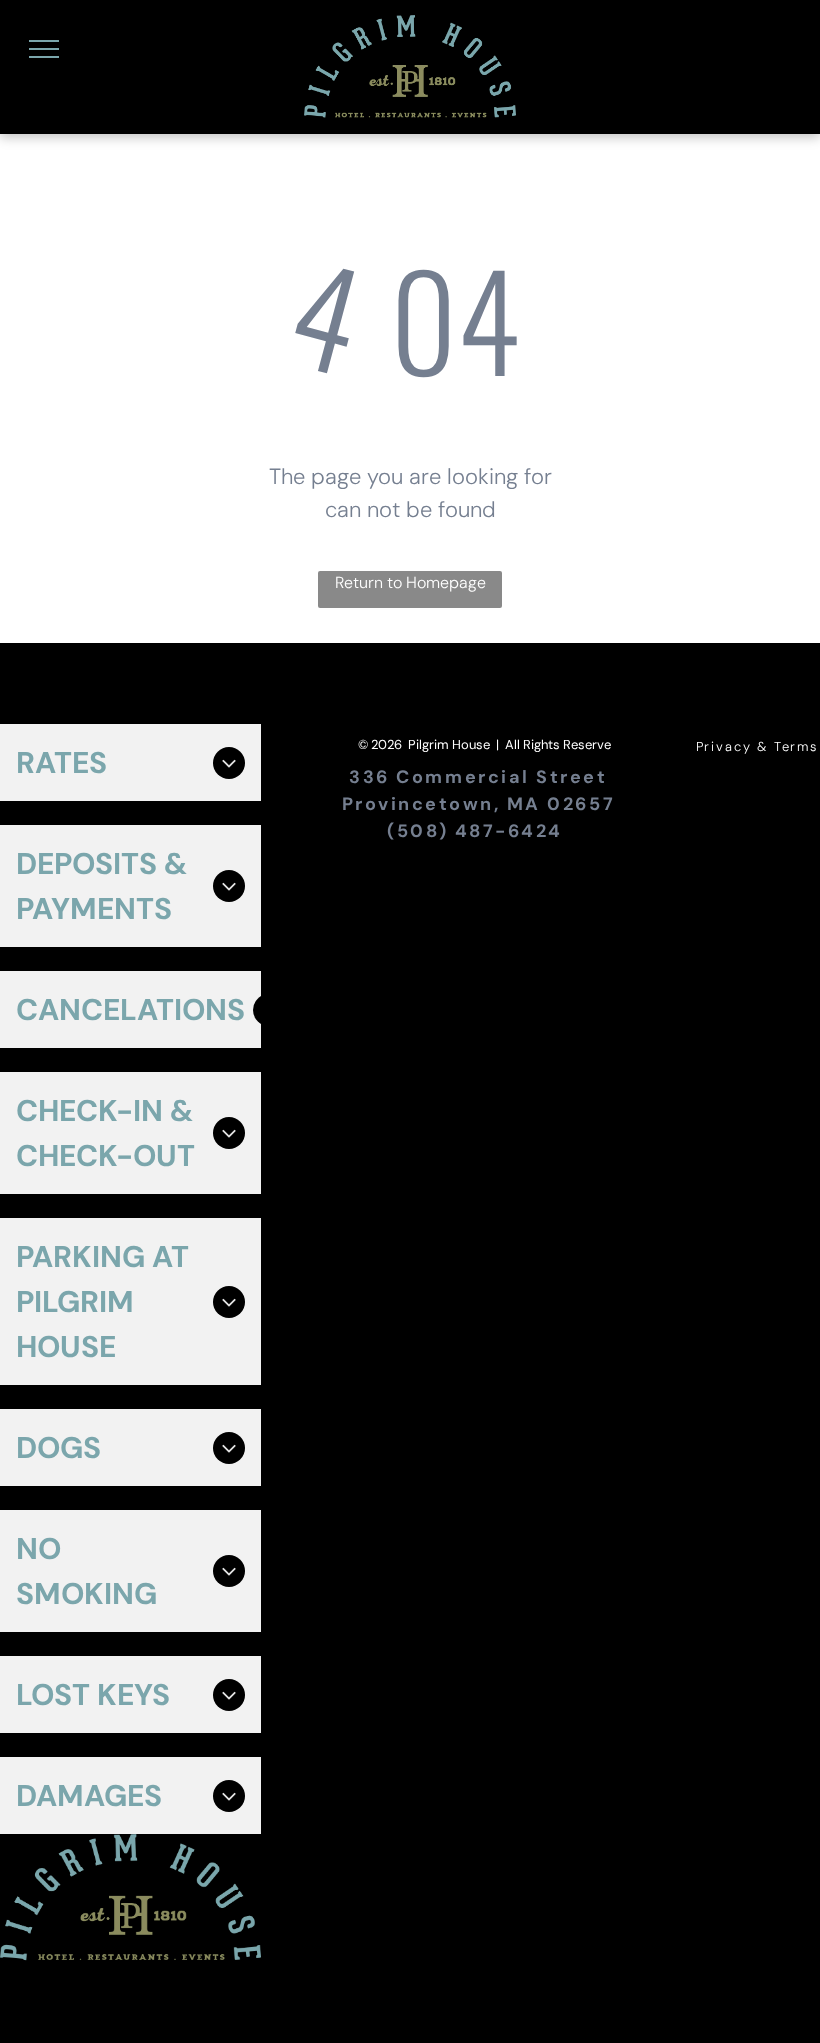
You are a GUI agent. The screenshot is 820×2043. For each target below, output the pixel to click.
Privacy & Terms (757, 746)
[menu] (44, 49)
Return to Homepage (410, 582)
